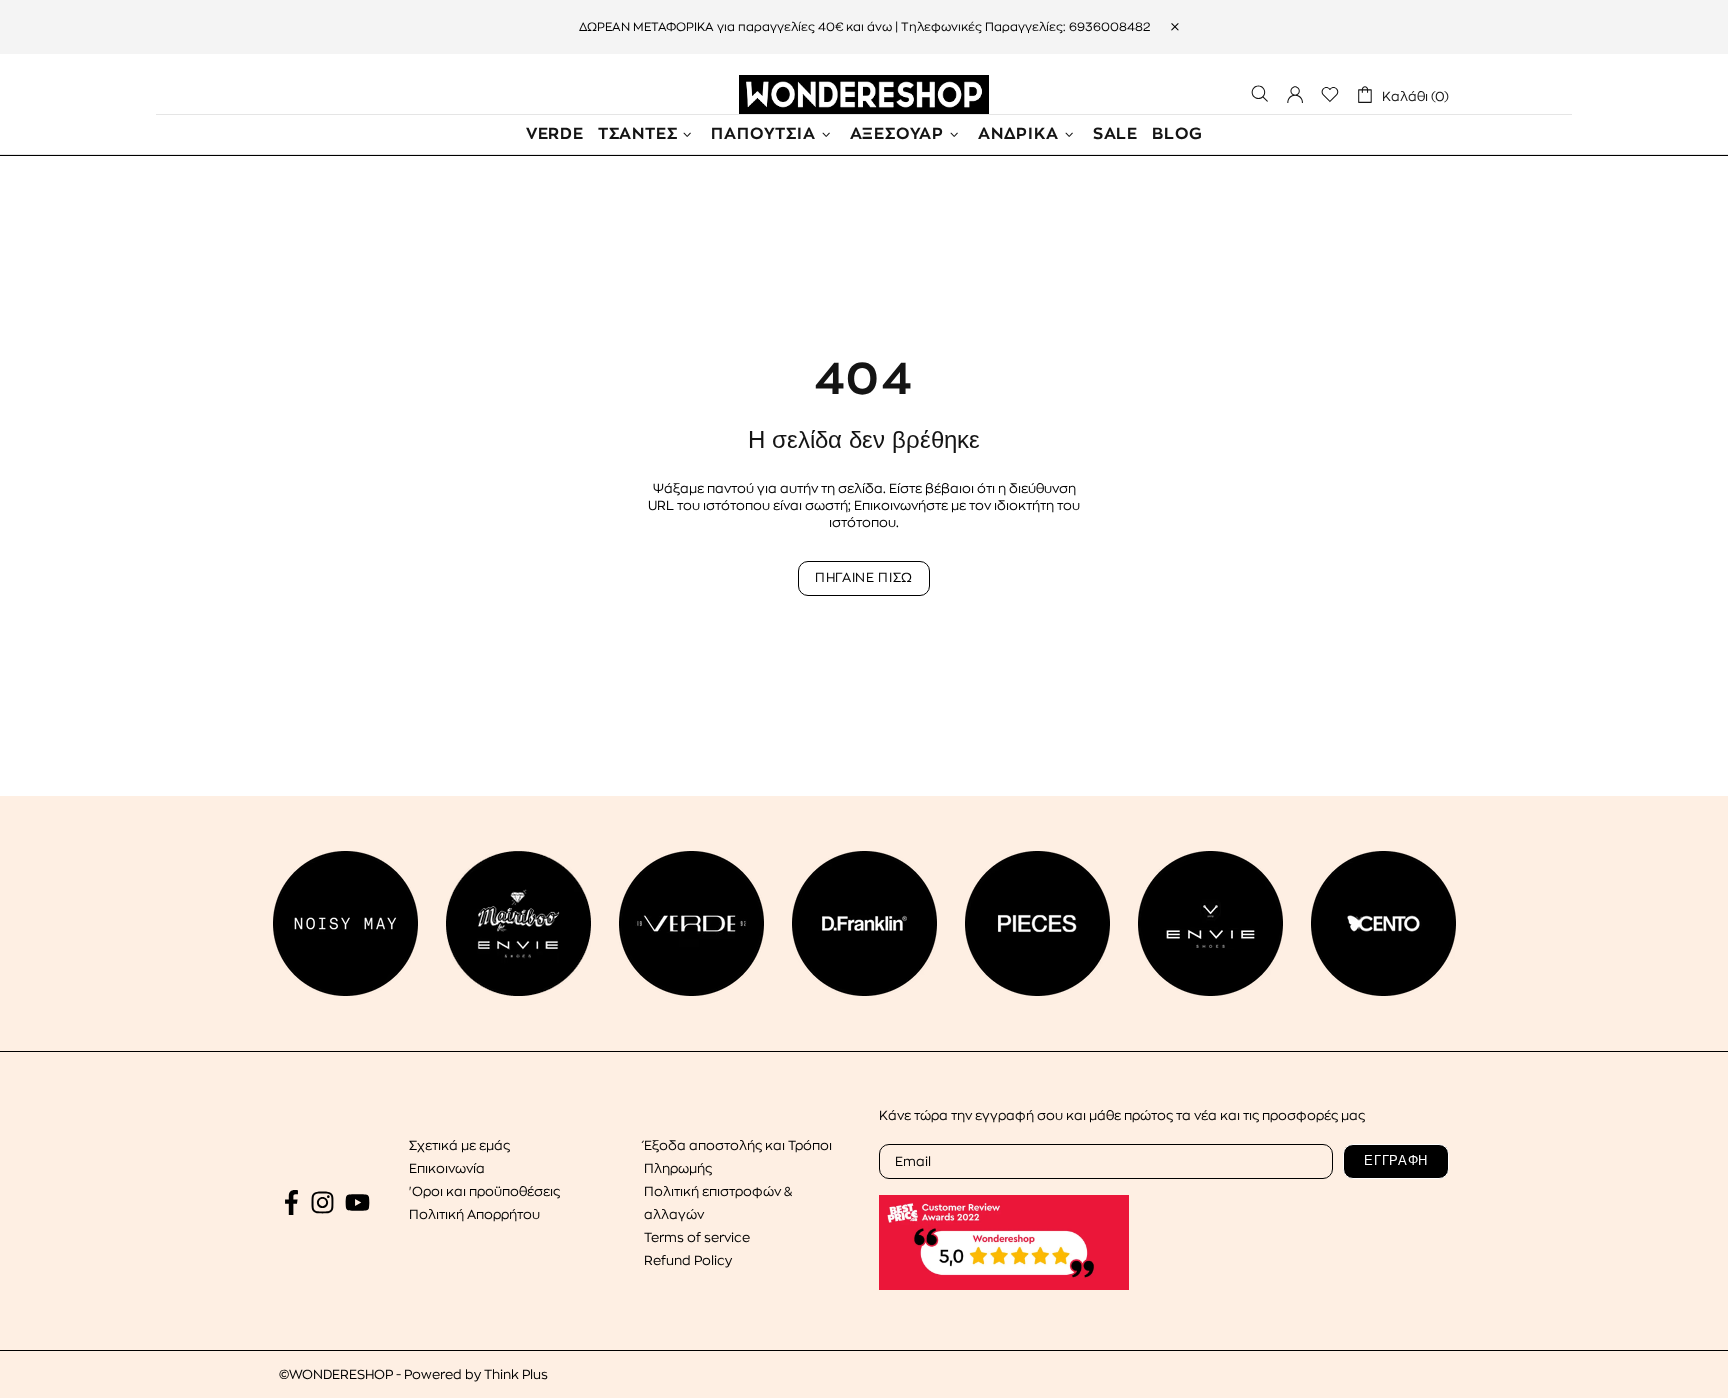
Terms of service (697, 1237)
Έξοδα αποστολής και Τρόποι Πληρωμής (738, 1157)
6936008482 (1109, 27)
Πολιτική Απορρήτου (474, 1214)
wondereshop (864, 94)
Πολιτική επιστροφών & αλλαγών (718, 1203)
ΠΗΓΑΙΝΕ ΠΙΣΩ (864, 577)
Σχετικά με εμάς (459, 1145)
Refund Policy (688, 1260)
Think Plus (516, 1374)
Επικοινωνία (447, 1168)
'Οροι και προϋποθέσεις (484, 1191)
